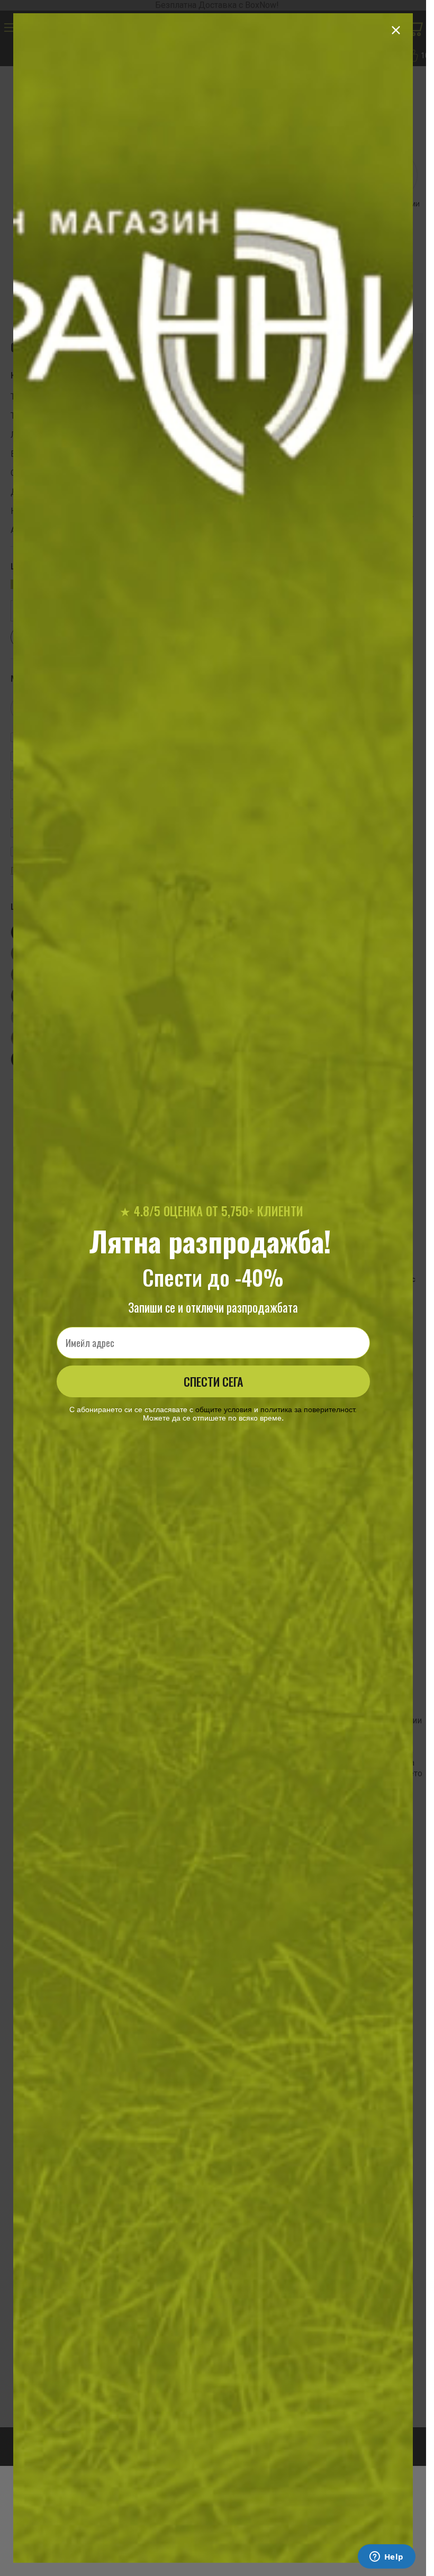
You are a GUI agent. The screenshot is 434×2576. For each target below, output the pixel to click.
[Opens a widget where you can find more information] (386, 2557)
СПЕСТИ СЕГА (213, 1381)
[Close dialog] (396, 30)
